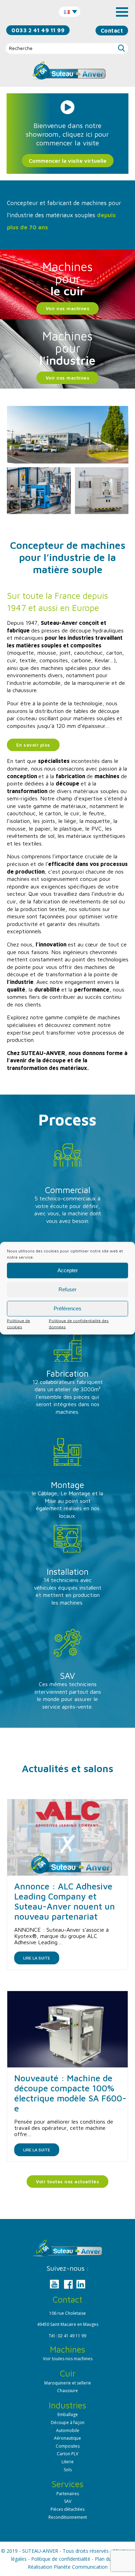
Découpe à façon (68, 2422)
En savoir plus (33, 745)
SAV (68, 2501)
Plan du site (108, 2559)
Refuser (67, 1289)
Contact (112, 31)
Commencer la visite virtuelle (68, 161)
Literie (68, 2462)
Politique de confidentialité (61, 2559)
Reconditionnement (68, 2517)
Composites (68, 2446)
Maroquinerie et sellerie (68, 2383)
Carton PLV (67, 2454)
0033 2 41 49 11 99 (38, 30)
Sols (68, 2470)
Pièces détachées (67, 2509)
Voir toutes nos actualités (67, 2182)
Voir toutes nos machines (68, 2359)
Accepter (68, 1270)
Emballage (68, 2415)
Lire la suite (37, 1958)
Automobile (68, 2430)
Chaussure (67, 2391)
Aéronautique (67, 2438)
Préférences (67, 1308)
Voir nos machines (68, 308)
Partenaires (68, 2494)
